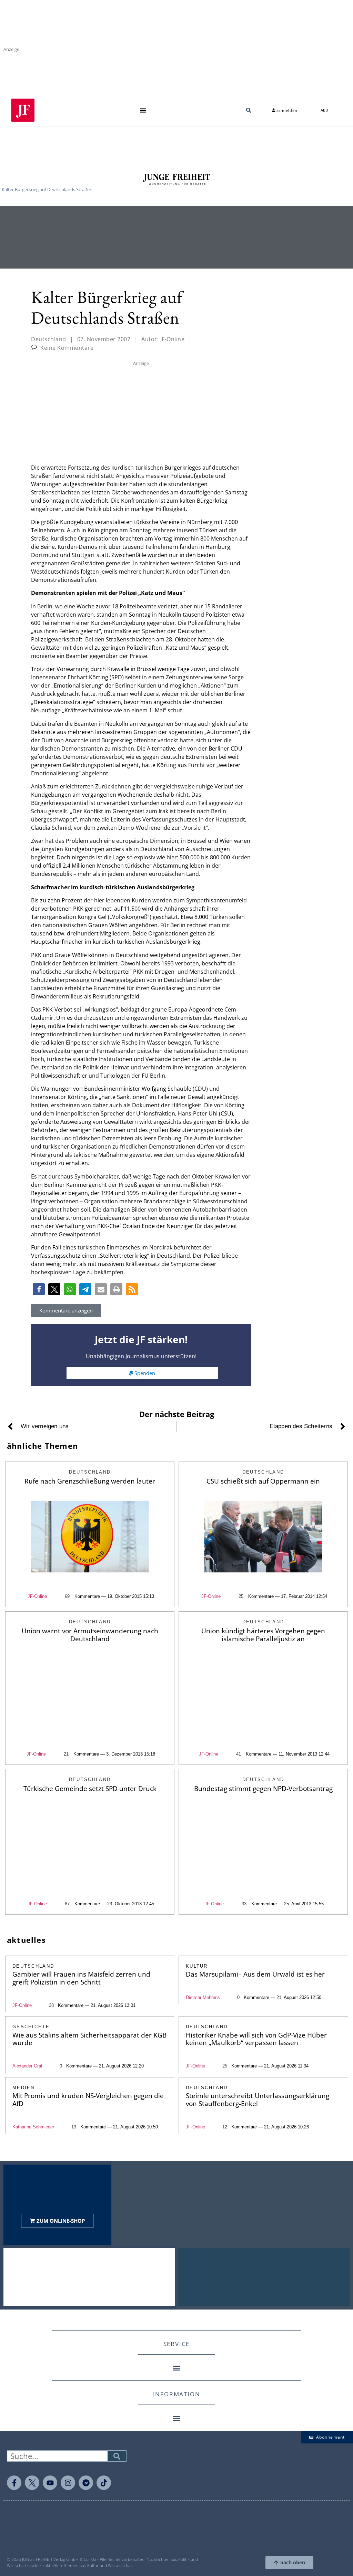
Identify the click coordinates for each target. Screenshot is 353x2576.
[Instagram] (68, 2483)
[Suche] (117, 2456)
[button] (143, 110)
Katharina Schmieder (33, 2127)
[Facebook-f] (14, 2483)
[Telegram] (86, 2483)
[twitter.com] (32, 2483)
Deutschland (49, 339)
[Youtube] (50, 2483)
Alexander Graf (27, 2066)
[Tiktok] (104, 2483)
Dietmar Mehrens (203, 1997)
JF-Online (37, 1596)
